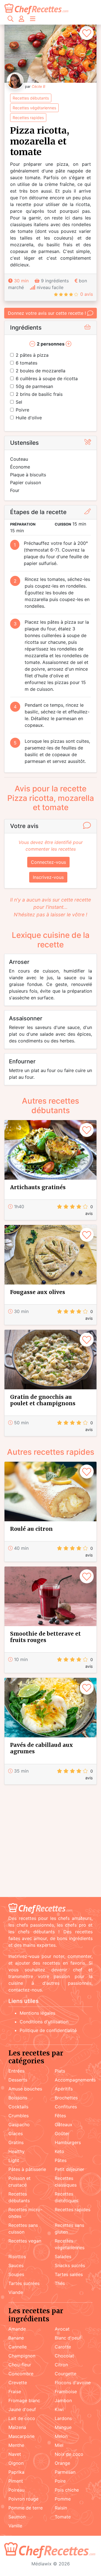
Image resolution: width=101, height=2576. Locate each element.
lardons (63, 2418)
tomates (27, 363)
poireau (16, 2490)
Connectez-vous (48, 862)
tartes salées (69, 2274)
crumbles (19, 2116)
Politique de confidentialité (48, 2030)
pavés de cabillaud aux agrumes (42, 1748)
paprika (16, 2472)
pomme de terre (26, 2508)
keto (59, 2151)
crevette (18, 2383)
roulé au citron (31, 1529)
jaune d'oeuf (22, 2409)
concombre (21, 2374)
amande (17, 2329)
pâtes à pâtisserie (27, 2169)
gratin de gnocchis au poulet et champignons (43, 1400)
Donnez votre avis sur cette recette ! (47, 313)
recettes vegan (25, 2241)
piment (16, 2481)
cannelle (18, 2347)
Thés (60, 2283)
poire (60, 2481)
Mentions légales (37, 2013)
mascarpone (21, 2436)
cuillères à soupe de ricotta (47, 379)
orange (62, 2463)
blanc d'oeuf (68, 2338)
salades (63, 2256)
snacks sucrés (70, 2265)
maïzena (17, 2427)
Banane (16, 2338)
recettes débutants (31, 98)
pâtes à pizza (32, 355)
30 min (21, 281)
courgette (66, 2374)
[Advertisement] (50, 1842)
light (14, 2160)
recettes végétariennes (34, 108)
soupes (16, 2274)
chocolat (64, 2356)
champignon (22, 2356)
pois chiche (67, 2490)
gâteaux (64, 2125)
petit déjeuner (69, 2169)
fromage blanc (24, 2400)
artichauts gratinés (38, 1187)
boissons (18, 2098)
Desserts (18, 2080)
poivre (22, 410)
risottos (17, 2256)
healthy (17, 2151)
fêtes (60, 2116)
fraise (15, 2392)
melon (61, 2436)
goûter (62, 2133)
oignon (16, 2463)
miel (59, 2445)
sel (19, 402)
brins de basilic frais (39, 394)
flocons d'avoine (73, 2383)
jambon (63, 2400)
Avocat (62, 2329)
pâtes (61, 2160)
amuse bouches (25, 2089)
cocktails (18, 2107)
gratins (16, 2142)
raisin (61, 2508)
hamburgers (68, 2142)
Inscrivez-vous (48, 877)
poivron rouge (23, 2499)
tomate (63, 2517)
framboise (66, 2392)
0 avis (87, 294)
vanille (15, 2526)
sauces (16, 2265)
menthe (16, 2445)
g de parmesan (34, 386)
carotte (63, 2347)
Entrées (16, 2071)
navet (15, 2454)
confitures (66, 2107)
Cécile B (38, 87)
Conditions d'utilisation (44, 2022)
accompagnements (75, 2080)
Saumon (17, 2517)
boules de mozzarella (41, 371)
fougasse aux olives (38, 1292)
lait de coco (22, 2418)
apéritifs (64, 2089)
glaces (16, 2133)
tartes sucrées (24, 2283)
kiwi (59, 2409)
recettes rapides (28, 118)
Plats (60, 2071)
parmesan (65, 2472)
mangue (63, 2427)
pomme (63, 2499)
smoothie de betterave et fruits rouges (45, 1637)
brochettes (66, 2098)
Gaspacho (19, 2125)
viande (16, 2292)
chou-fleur (20, 2365)
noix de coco (69, 2454)
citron (61, 2365)
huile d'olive (29, 418)
